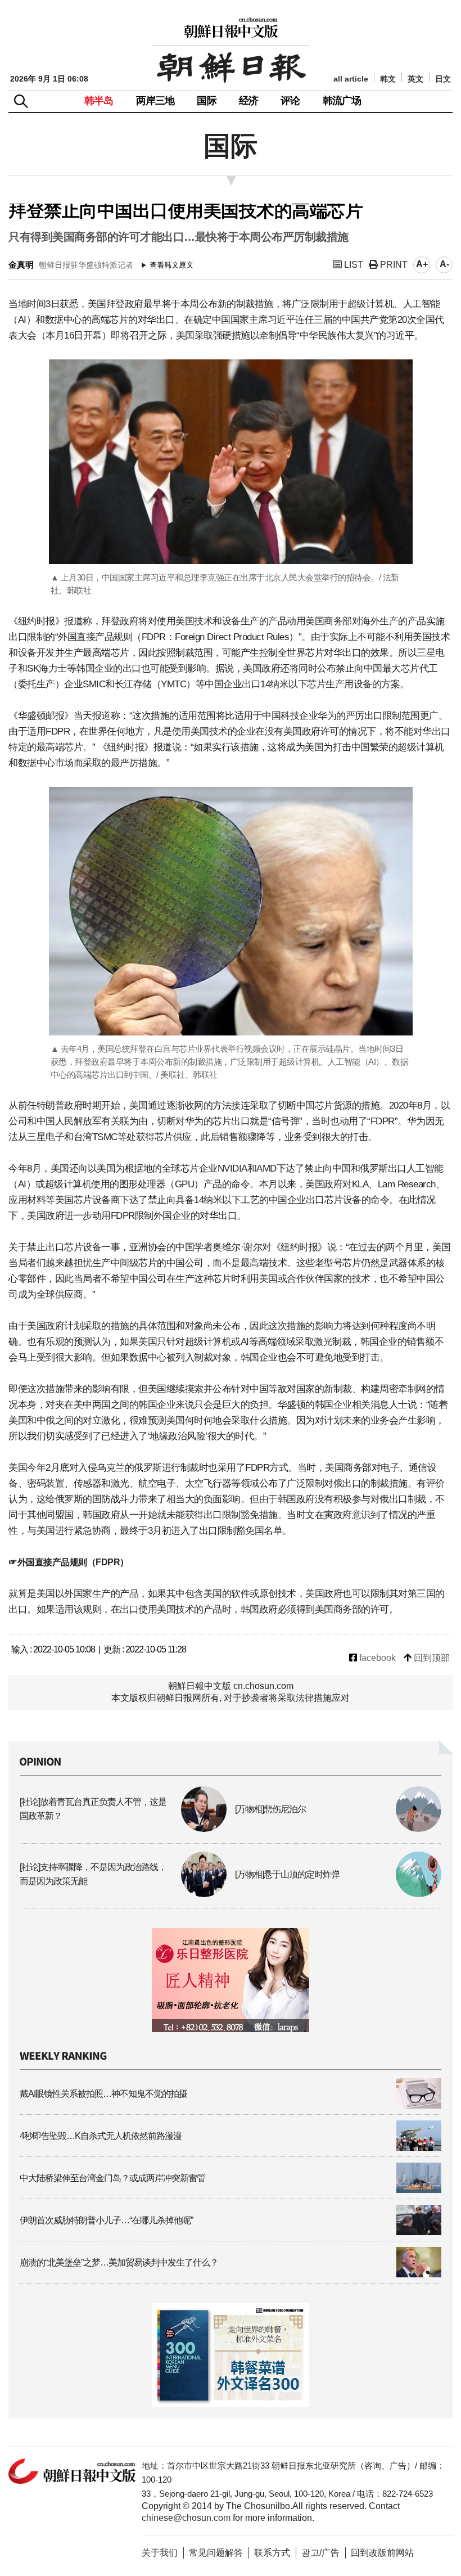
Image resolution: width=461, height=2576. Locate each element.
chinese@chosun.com (186, 2518)
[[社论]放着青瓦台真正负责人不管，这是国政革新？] (123, 1829)
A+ (422, 264)
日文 (443, 79)
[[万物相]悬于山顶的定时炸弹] (338, 1894)
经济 (248, 101)
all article (351, 79)
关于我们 (160, 2553)
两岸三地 (155, 101)
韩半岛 (99, 101)
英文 (415, 79)
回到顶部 (431, 1658)
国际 (206, 101)
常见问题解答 (216, 2553)
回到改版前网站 (382, 2553)
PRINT (393, 265)
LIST (352, 265)
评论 (290, 101)
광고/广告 (320, 2553)
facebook (376, 1658)
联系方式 (272, 2553)
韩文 (388, 79)
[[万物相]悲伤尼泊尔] (338, 1829)
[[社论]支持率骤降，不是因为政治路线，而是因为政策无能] (123, 1894)
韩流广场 (342, 101)
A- (444, 264)
